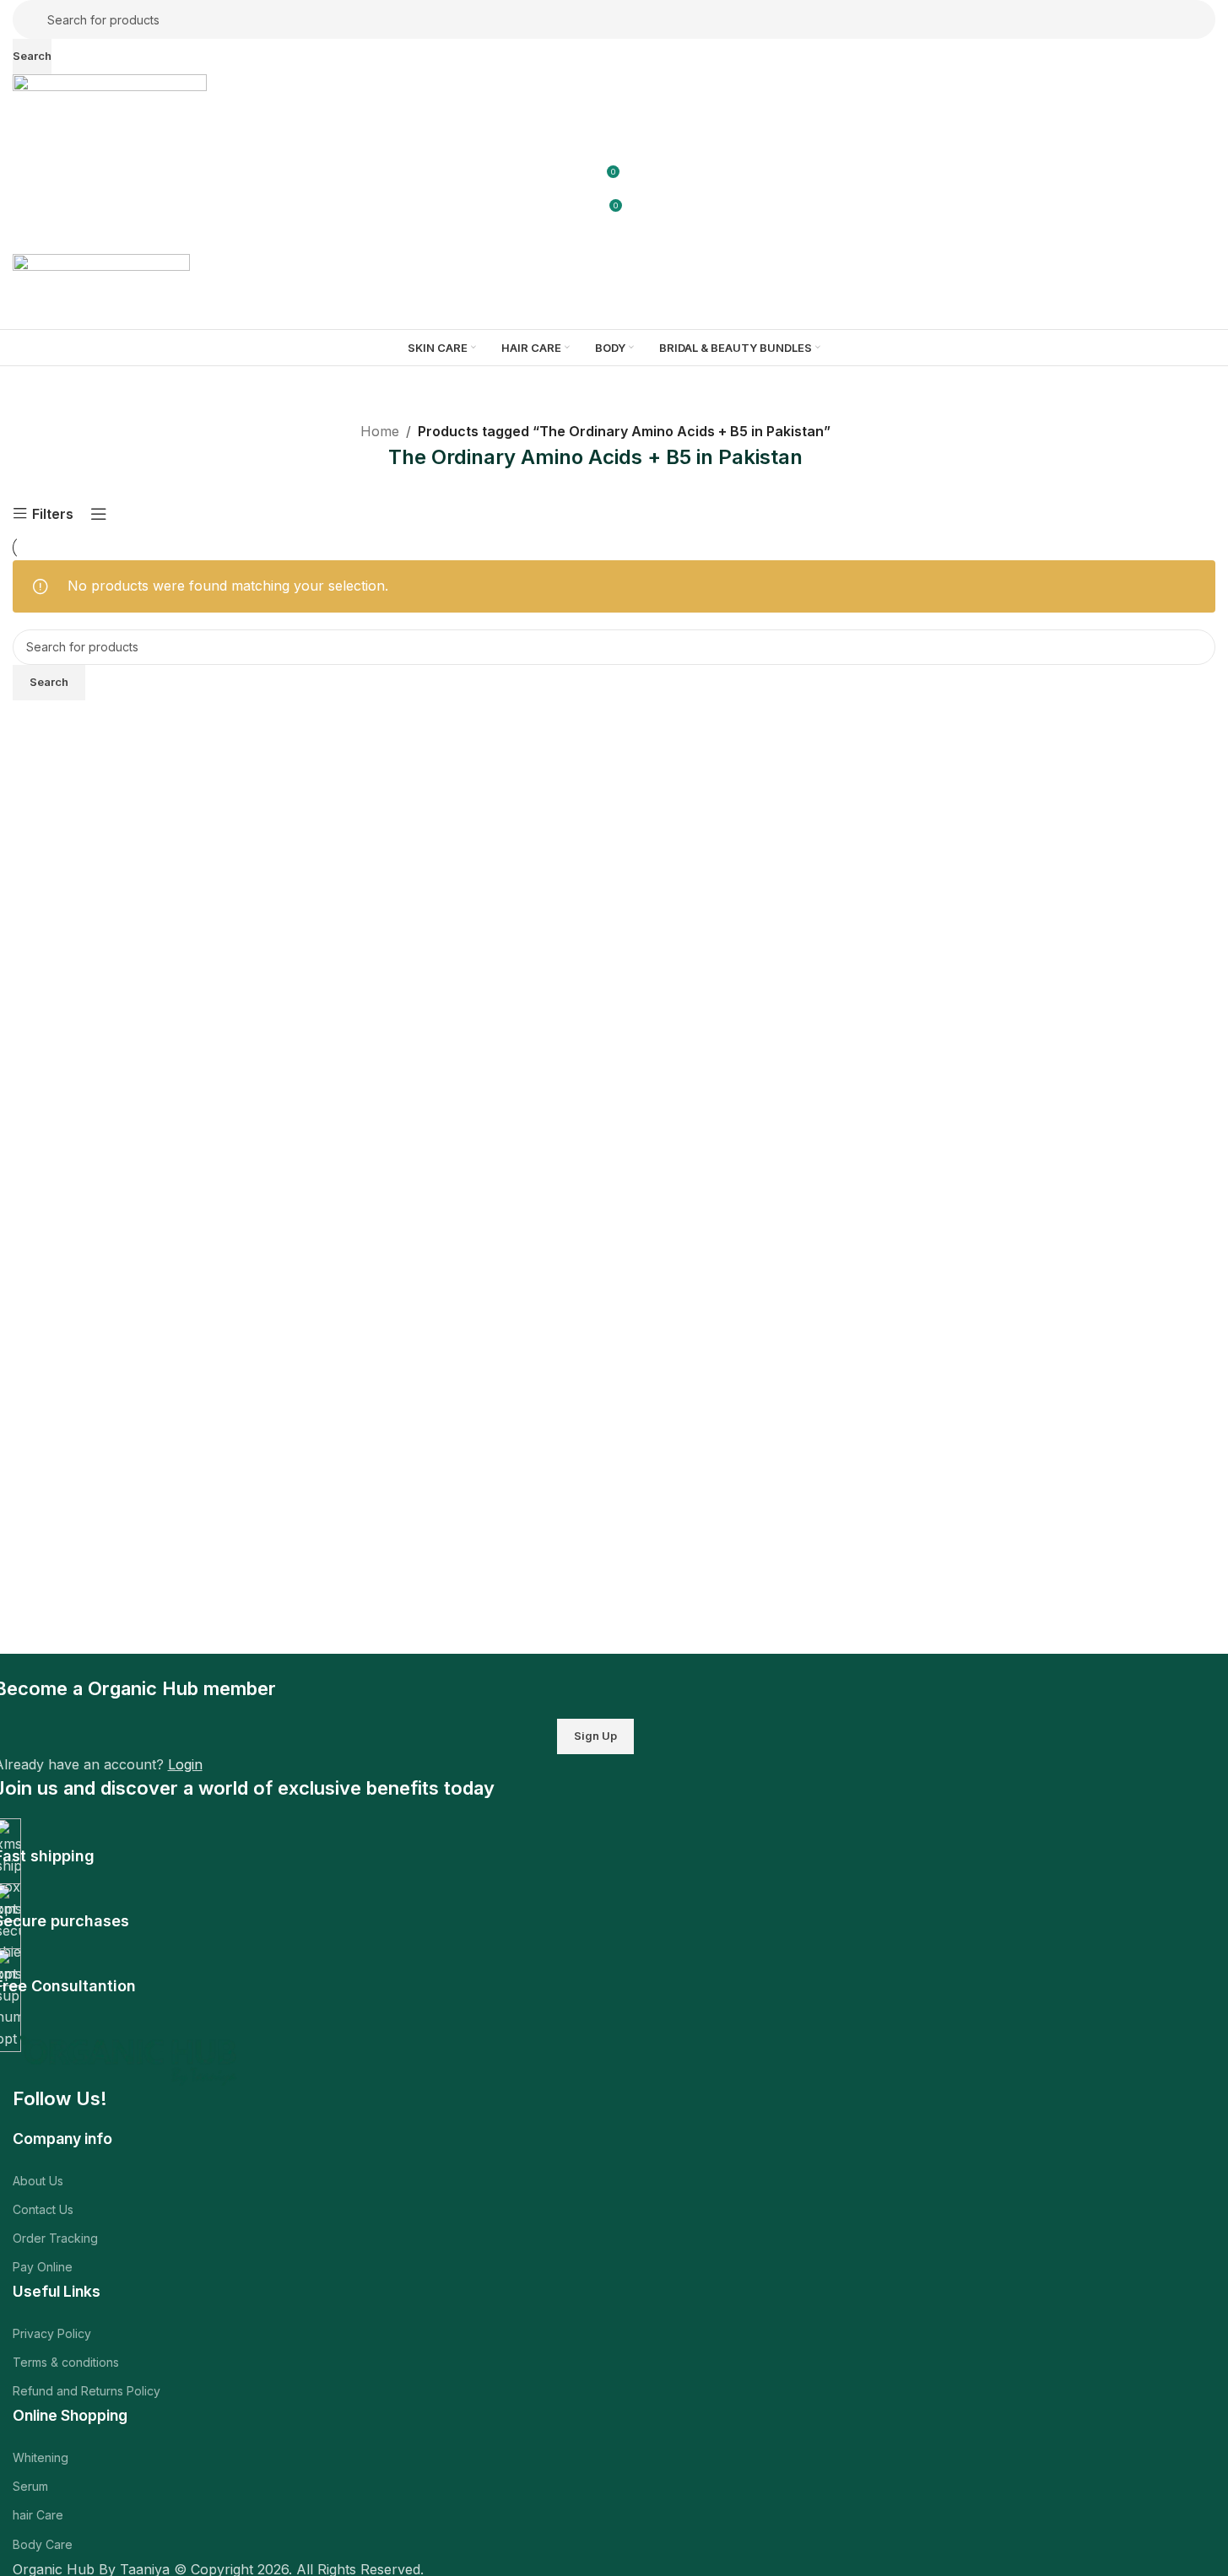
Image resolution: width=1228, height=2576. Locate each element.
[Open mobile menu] (614, 237)
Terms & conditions (66, 2362)
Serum (30, 2486)
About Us (38, 2181)
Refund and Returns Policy (87, 2391)
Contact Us (43, 2209)
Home (380, 431)
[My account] (614, 136)
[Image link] (130, 2059)
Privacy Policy (52, 2333)
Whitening (41, 2457)
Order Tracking (55, 2238)
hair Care (38, 2515)
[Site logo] (110, 95)
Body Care (43, 2544)
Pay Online (43, 2267)
